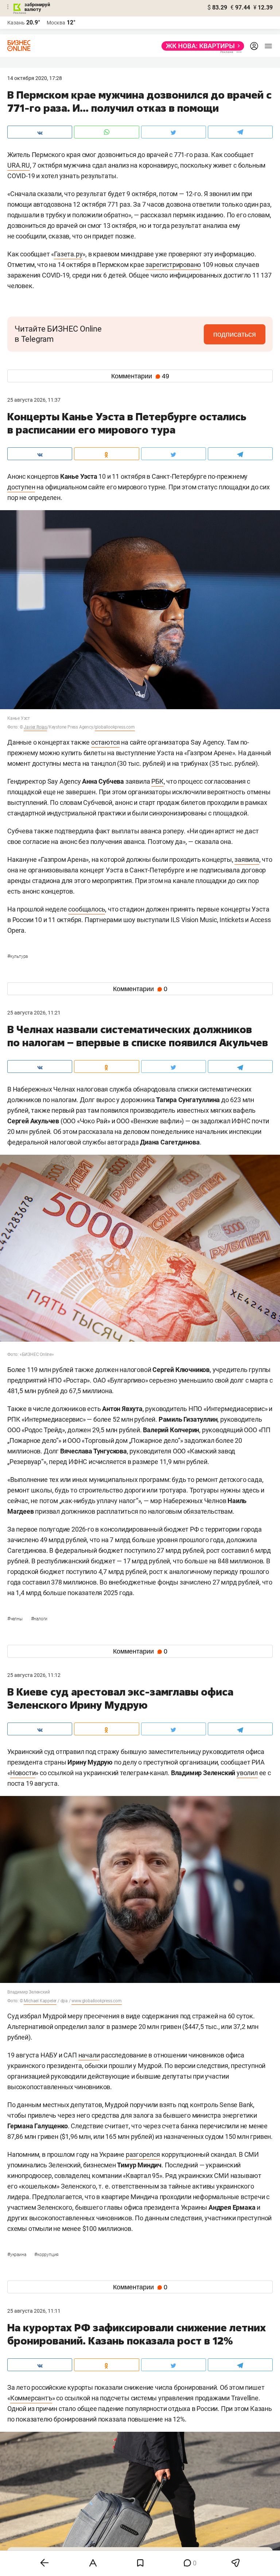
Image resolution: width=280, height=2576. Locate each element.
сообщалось (87, 909)
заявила (247, 859)
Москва (56, 23)
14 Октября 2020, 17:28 (35, 78)
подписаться (235, 334)
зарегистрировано (173, 265)
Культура (17, 956)
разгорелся (143, 2154)
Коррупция (46, 2255)
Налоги (39, 1619)
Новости (23, 1773)
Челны (15, 1619)
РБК (157, 781)
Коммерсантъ (31, 2398)
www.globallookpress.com (96, 2001)
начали (89, 2055)
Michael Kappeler (40, 2001)
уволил (247, 1773)
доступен (21, 487)
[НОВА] (201, 46)
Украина (17, 2255)
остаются (105, 742)
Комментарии (140, 376)
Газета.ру (68, 254)
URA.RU (19, 165)
